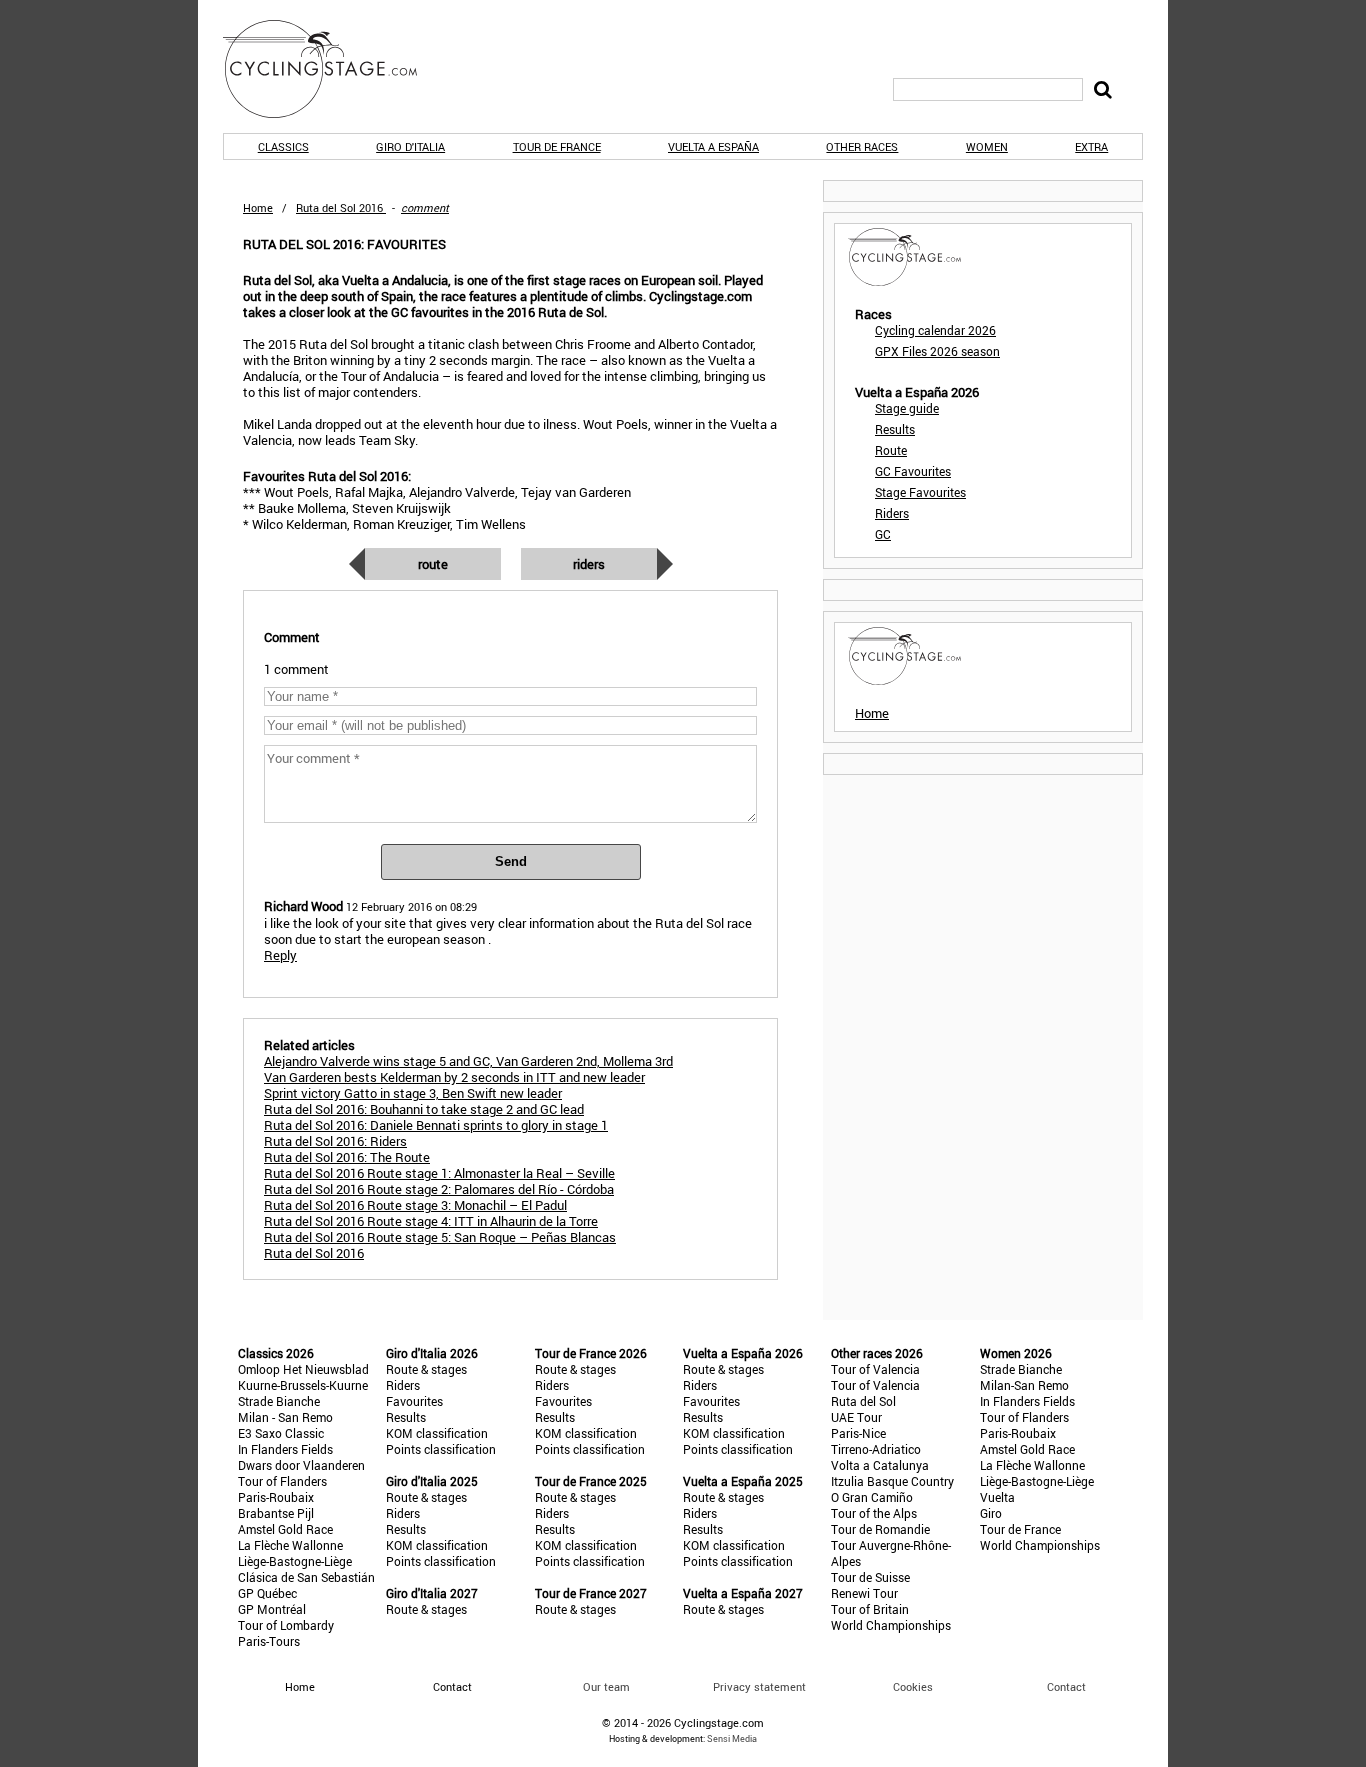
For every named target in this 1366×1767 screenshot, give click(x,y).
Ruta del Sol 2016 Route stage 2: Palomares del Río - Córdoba (439, 1189)
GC (883, 534)
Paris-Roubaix (276, 1497)
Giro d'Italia (410, 146)
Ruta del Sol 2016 (314, 1253)
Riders (589, 564)
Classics (283, 146)
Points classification (441, 1449)
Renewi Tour (864, 1593)
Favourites (414, 1401)
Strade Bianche (279, 1401)
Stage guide (907, 408)
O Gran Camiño (872, 1497)
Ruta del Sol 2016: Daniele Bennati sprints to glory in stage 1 (436, 1125)
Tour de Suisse (870, 1577)
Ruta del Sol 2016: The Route (347, 1157)
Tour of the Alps (874, 1513)
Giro (991, 1513)
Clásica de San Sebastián (306, 1577)
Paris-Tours (269, 1641)
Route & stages (426, 1369)
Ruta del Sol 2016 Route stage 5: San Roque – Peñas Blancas (440, 1237)
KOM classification (437, 1433)
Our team (606, 1686)
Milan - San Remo (285, 1417)
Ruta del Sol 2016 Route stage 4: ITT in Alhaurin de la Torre (431, 1221)
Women (987, 146)
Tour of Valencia (875, 1369)
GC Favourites (913, 471)
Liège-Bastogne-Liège (295, 1561)
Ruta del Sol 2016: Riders (335, 1141)
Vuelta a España (713, 146)
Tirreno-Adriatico (876, 1449)
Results (895, 429)
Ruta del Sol (863, 1401)
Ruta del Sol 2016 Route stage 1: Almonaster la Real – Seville (439, 1173)
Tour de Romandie (880, 1529)
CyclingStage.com (333, 69)
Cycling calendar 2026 (935, 330)
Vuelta (997, 1497)
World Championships (891, 1625)
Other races (862, 146)
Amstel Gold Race (285, 1529)
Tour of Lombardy (286, 1625)
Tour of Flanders (282, 1481)
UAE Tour (856, 1417)
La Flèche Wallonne (290, 1545)
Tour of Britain (870, 1609)
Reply (280, 955)
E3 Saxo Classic (281, 1433)
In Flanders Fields (285, 1449)
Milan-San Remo (1024, 1385)
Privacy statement (759, 1686)
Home (258, 207)
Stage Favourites (920, 492)
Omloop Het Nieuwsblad (303, 1369)
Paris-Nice (858, 1433)
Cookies (913, 1686)
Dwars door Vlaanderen (301, 1465)
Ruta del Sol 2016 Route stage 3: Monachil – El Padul (415, 1205)
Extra (1091, 146)
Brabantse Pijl (276, 1513)
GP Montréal (272, 1609)
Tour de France (557, 146)
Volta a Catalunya (880, 1465)
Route (433, 564)
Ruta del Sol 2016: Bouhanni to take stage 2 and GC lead (424, 1109)
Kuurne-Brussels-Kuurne (303, 1385)
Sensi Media (732, 1738)
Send (511, 861)
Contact (1066, 1686)
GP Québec (267, 1593)
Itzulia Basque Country (892, 1481)
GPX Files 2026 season (937, 351)
